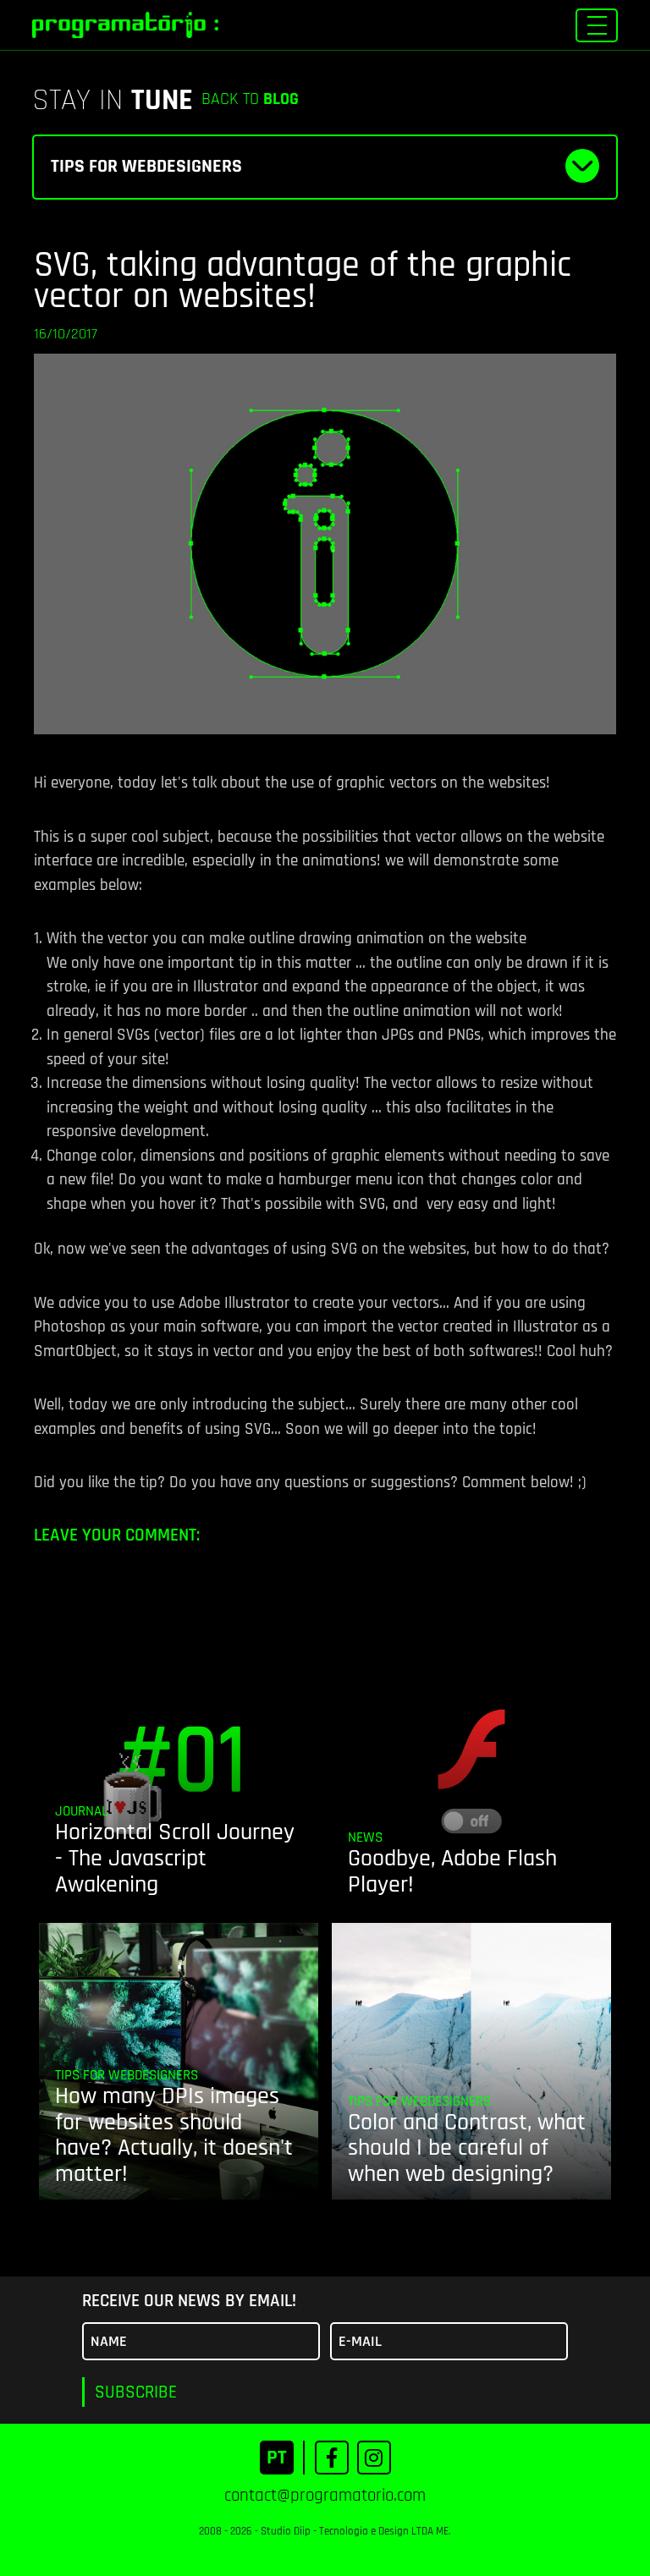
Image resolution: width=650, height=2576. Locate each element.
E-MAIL (360, 2341)
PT (277, 2458)
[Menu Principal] (597, 25)
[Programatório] (125, 25)
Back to (250, 99)
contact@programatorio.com (325, 2495)
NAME (109, 2341)
